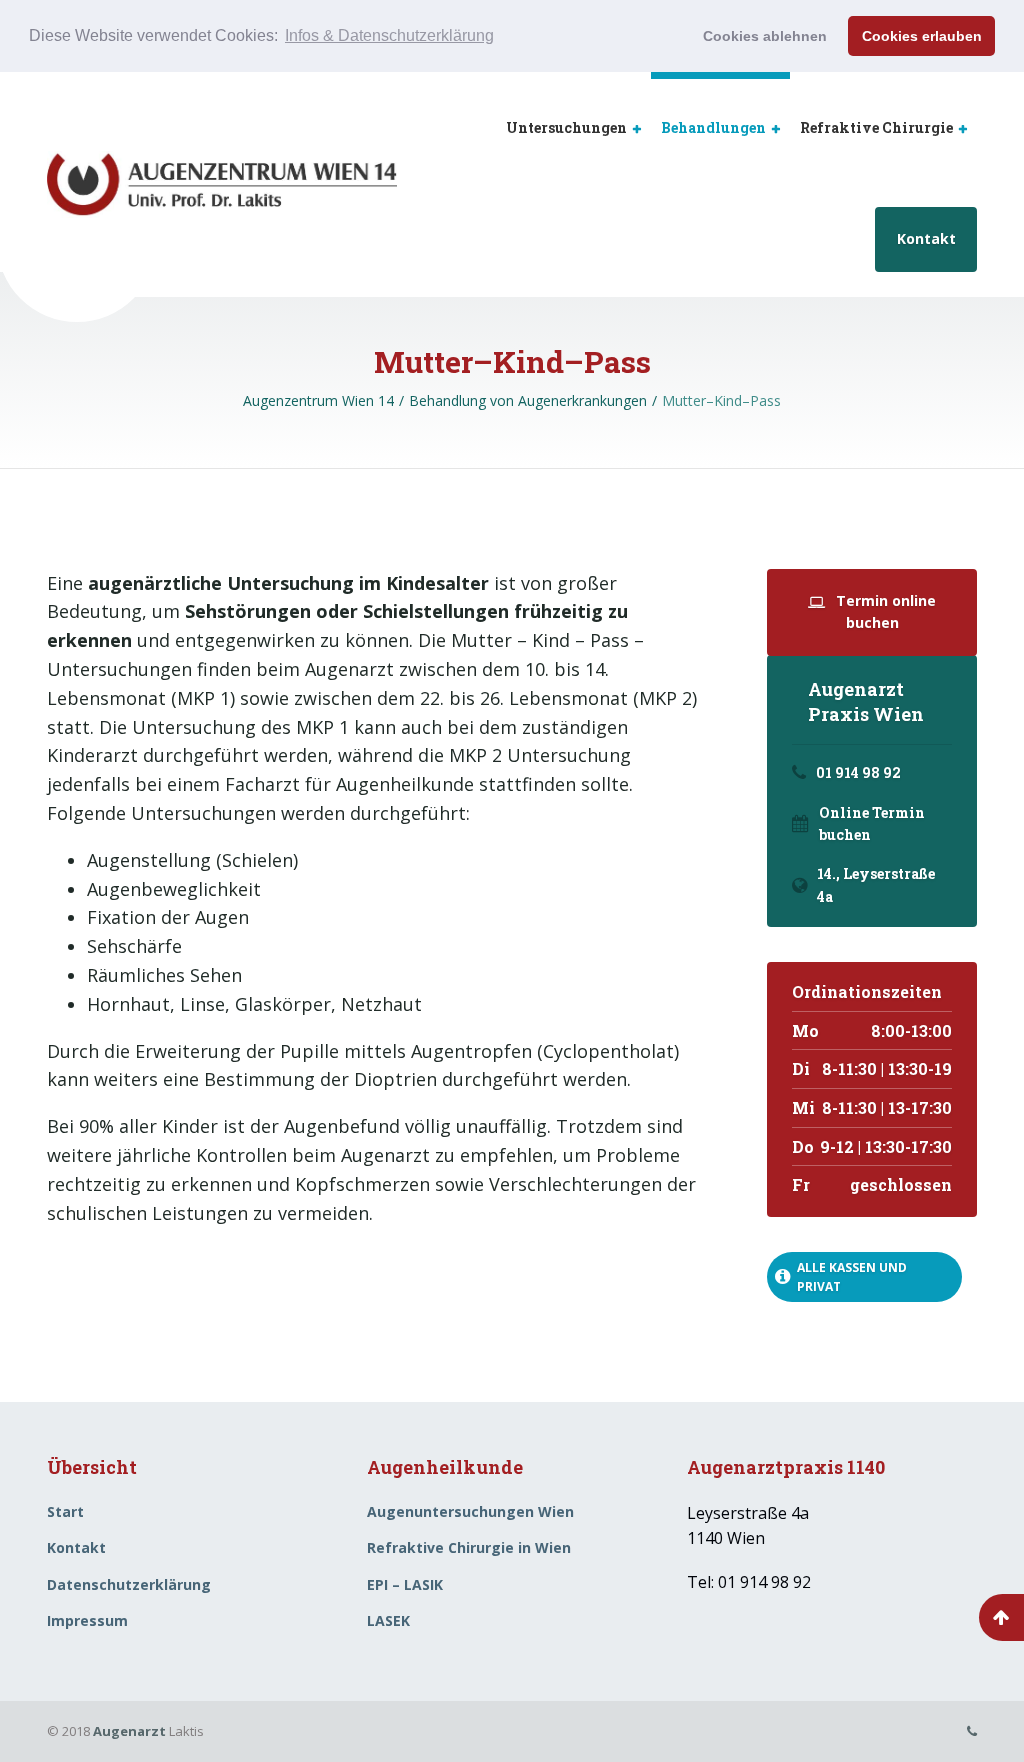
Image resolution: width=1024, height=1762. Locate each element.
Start (65, 1511)
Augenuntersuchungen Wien (470, 1511)
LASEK (388, 1620)
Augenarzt (129, 1731)
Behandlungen (713, 127)
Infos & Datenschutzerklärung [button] (389, 35)
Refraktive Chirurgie (876, 127)
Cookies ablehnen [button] (765, 36)
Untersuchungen (566, 127)
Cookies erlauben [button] (922, 36)
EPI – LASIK (405, 1584)
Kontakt (926, 238)
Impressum (87, 1620)
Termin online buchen (884, 611)
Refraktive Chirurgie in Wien (469, 1547)
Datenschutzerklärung (129, 1584)
